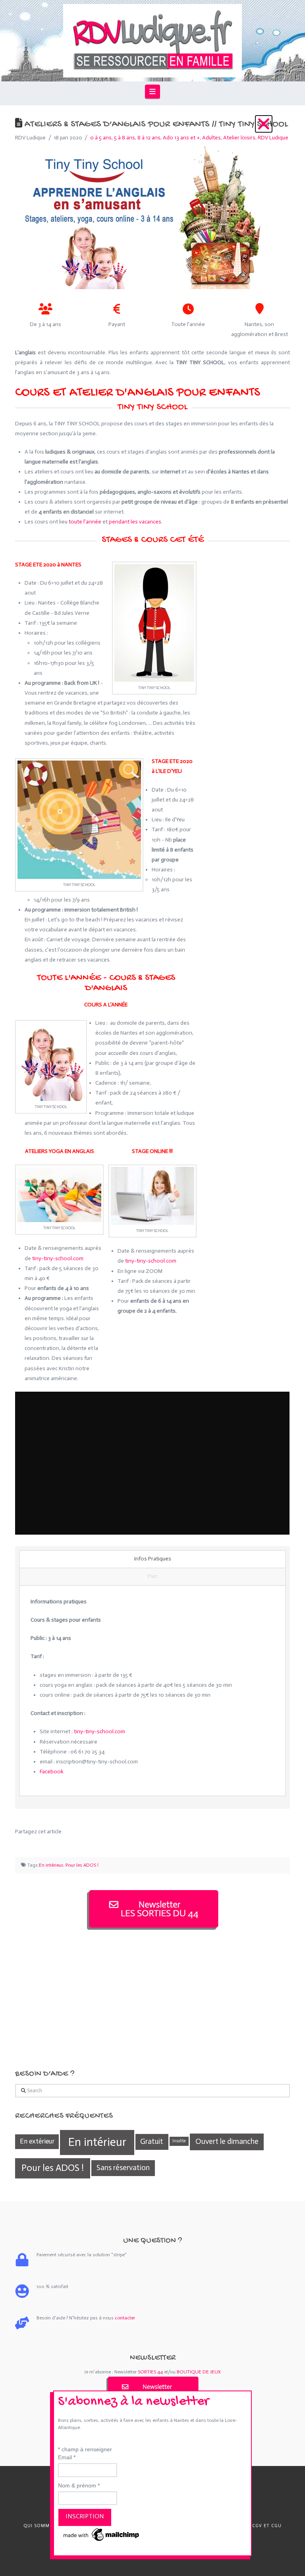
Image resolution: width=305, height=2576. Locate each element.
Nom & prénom (79, 2485)
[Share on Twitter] (31, 1843)
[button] (264, 124)
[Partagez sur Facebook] (20, 1843)
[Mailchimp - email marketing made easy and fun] (102, 2534)
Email (67, 2457)
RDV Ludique (273, 138)
